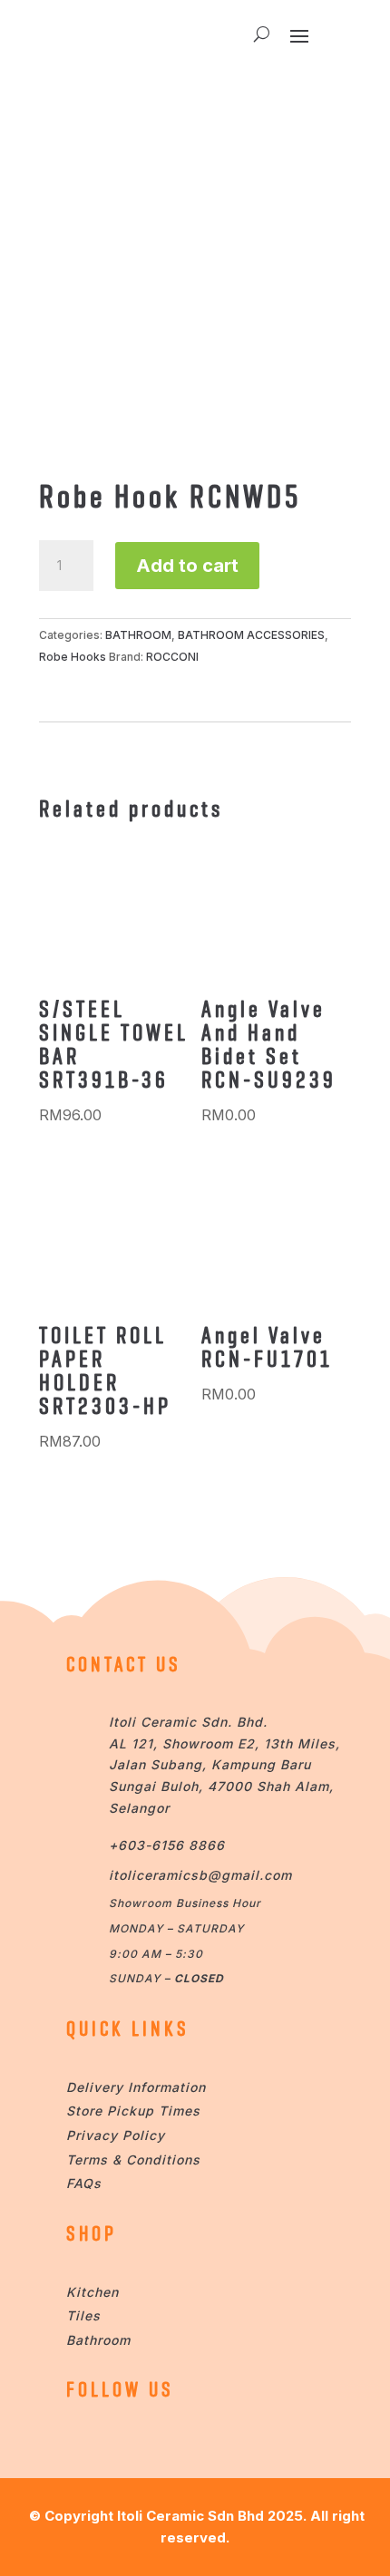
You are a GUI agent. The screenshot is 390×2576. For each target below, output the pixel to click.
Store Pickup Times (133, 2111)
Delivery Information (136, 2087)
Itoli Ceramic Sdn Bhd (190, 2516)
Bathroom (98, 2340)
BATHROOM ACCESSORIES (251, 635)
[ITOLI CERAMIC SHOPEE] (84, 2440)
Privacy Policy (116, 2135)
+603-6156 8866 (167, 1845)
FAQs (84, 2183)
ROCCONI (172, 657)
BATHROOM (138, 635)
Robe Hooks (73, 657)
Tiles (83, 2315)
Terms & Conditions (133, 2160)
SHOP (92, 2233)
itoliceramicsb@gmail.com (200, 1875)
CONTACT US (124, 1664)
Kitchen (93, 2292)
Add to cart (187, 566)
